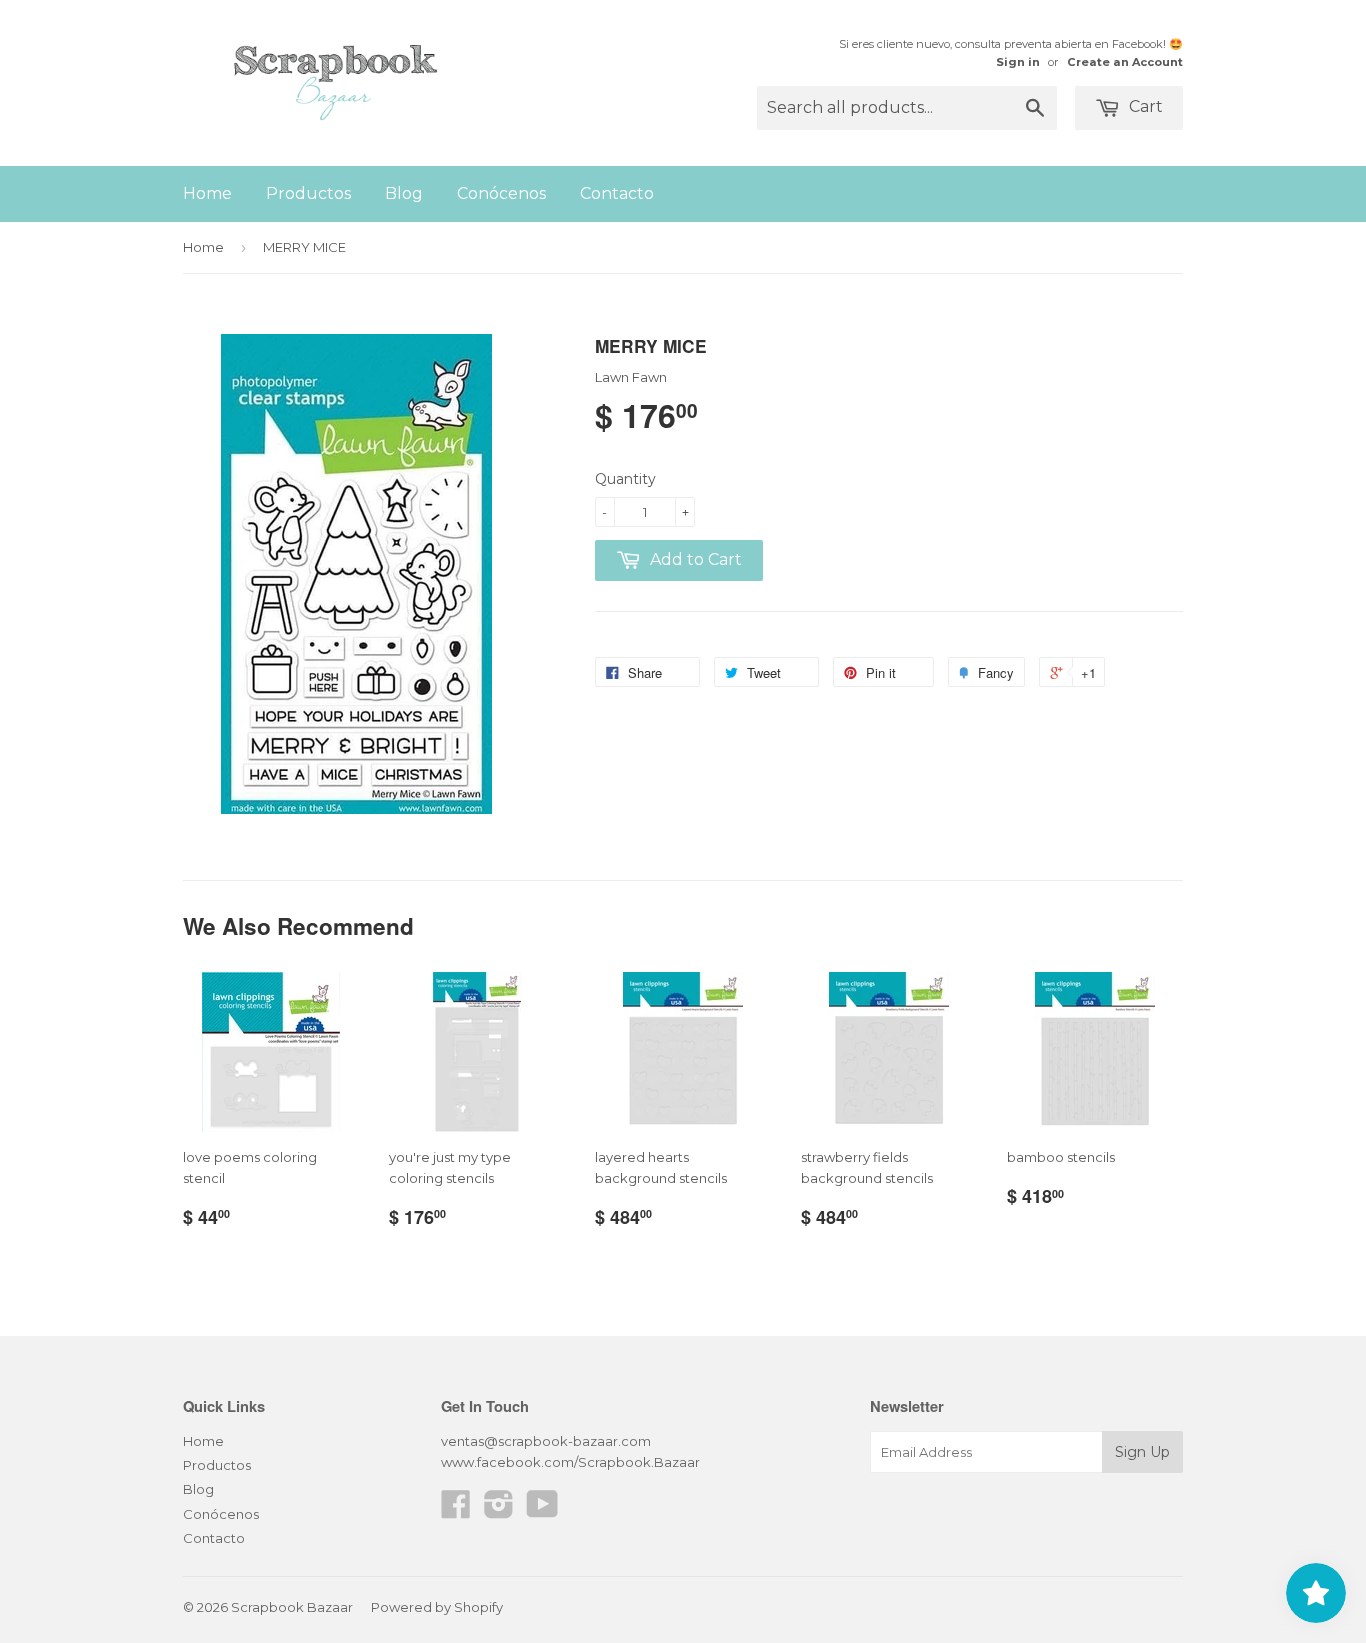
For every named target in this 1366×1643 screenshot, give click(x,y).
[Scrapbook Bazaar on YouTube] (542, 1511)
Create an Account (1125, 62)
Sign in (1018, 62)
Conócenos (501, 193)
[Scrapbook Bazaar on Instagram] (499, 1511)
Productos (308, 193)
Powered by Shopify (437, 1607)
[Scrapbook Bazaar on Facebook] (456, 1511)
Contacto (617, 193)
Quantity (625, 479)
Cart (1144, 106)
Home (207, 193)
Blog (404, 193)
